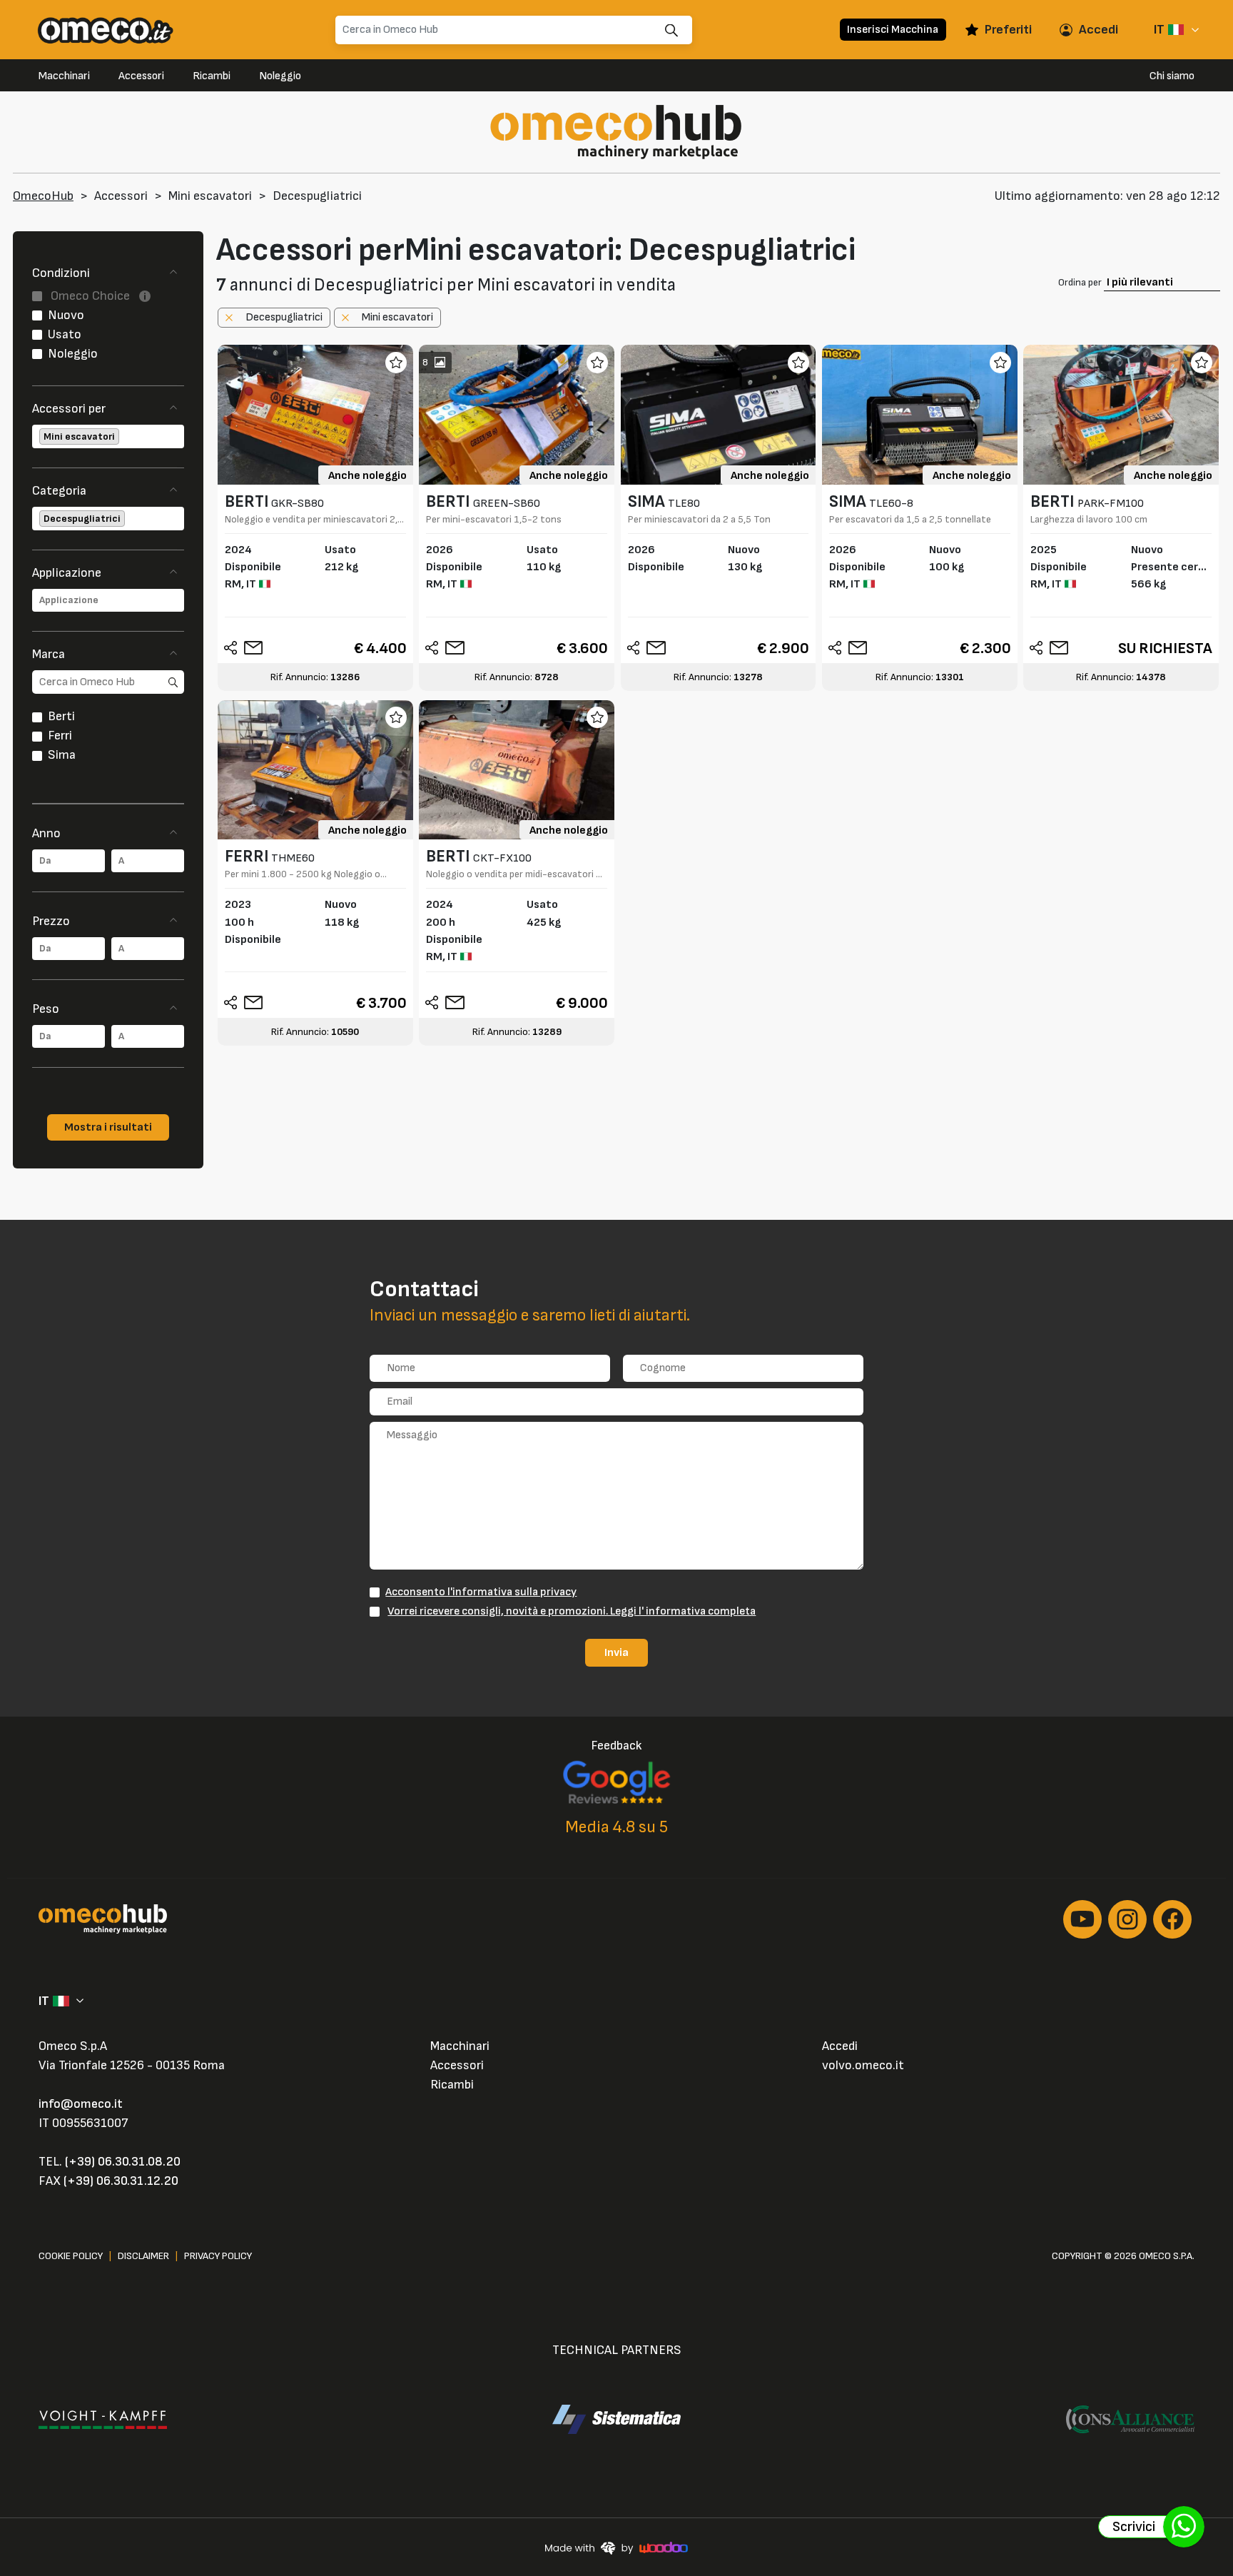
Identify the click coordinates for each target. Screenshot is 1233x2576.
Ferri (60, 736)
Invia (616, 1652)
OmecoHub (43, 196)
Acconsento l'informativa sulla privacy (481, 1592)
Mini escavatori (210, 196)
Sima (62, 755)
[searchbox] (123, 436)
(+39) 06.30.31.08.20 (123, 2162)
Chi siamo (1172, 76)
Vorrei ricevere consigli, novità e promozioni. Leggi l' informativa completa (572, 1611)
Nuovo (66, 315)
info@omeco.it (81, 2104)
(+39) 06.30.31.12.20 (121, 2181)
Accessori (141, 76)
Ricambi (212, 76)
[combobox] (108, 436)
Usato (65, 334)
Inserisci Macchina (893, 29)
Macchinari (64, 76)
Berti (61, 716)
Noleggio (280, 76)
